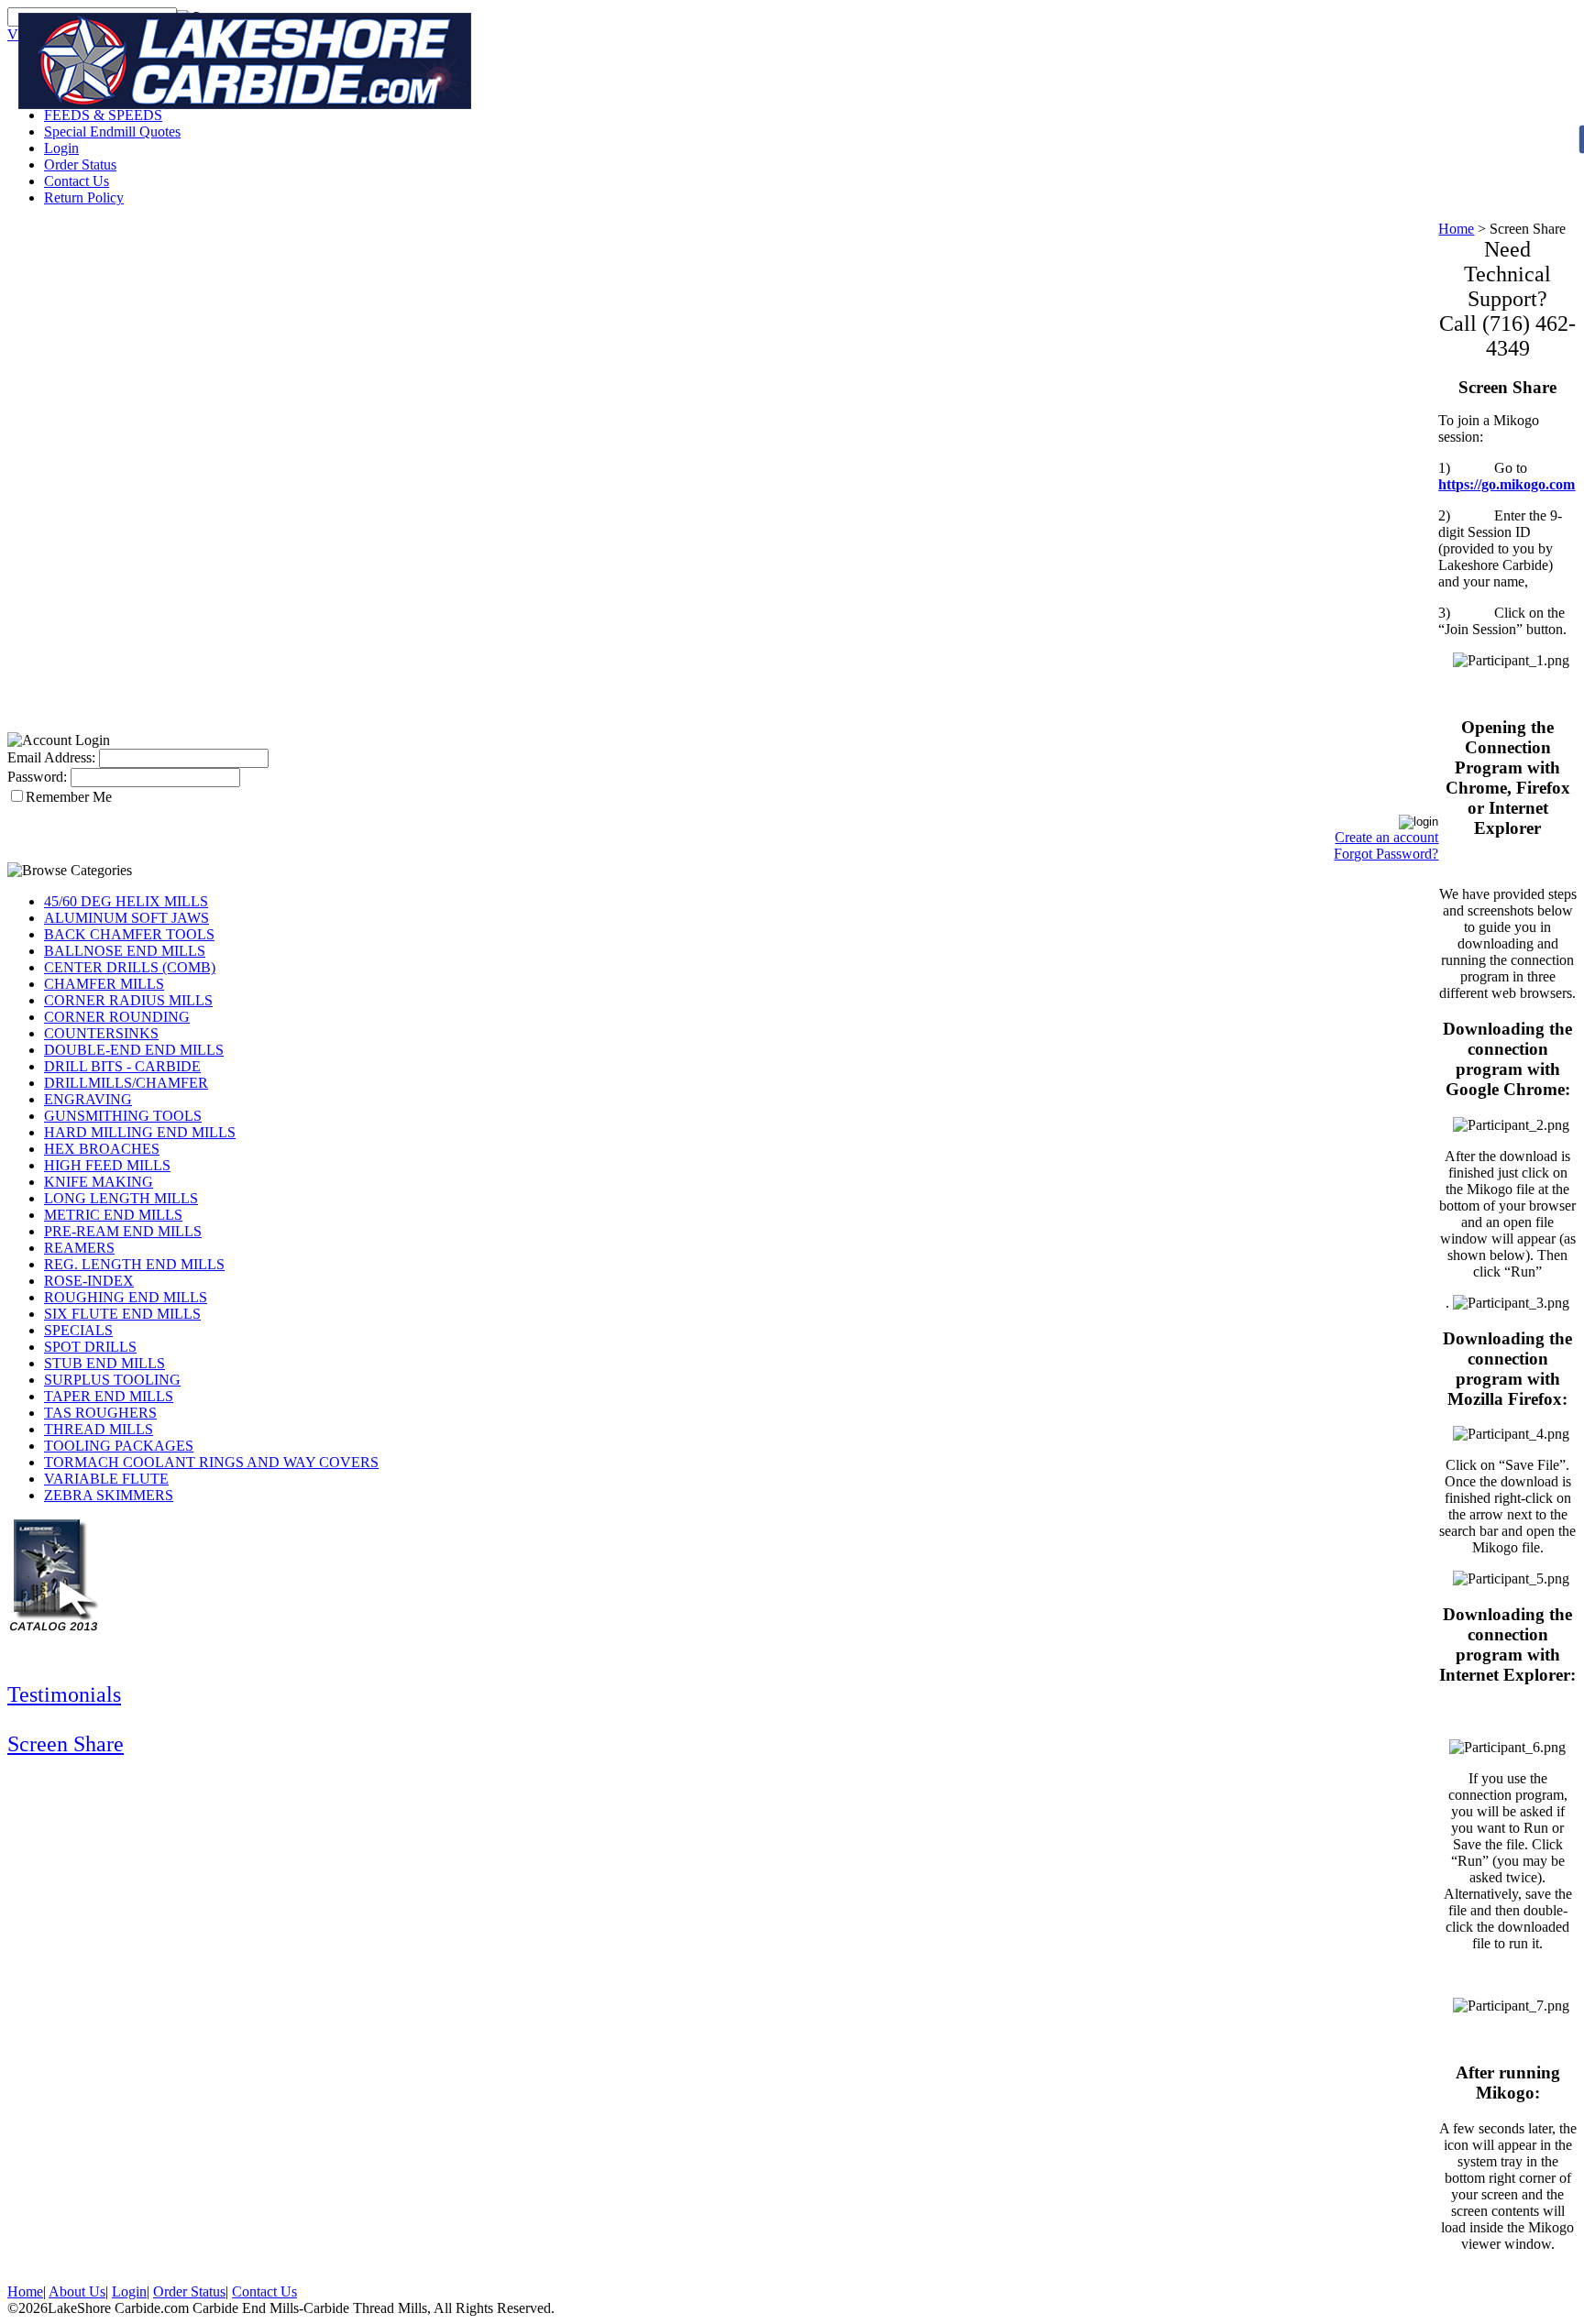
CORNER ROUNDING (117, 1017)
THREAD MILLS (99, 1429)
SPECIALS (78, 1330)
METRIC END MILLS (113, 1215)
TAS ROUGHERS (100, 1413)
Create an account (1386, 837)
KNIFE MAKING (99, 1182)
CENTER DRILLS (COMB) (130, 967)
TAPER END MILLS (109, 1396)
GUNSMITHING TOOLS (123, 1116)
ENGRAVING (88, 1099)
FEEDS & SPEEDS (103, 115)
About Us (77, 2291)
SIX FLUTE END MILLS (122, 1314)
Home (1456, 229)
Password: (37, 777)
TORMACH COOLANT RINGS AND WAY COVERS (211, 1462)
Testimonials (64, 1694)
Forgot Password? (1386, 854)
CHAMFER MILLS (104, 984)
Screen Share (66, 1744)
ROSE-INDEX (89, 1281)
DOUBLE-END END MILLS (134, 1050)
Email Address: (51, 757)
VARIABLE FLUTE (106, 1479)
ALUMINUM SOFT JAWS (126, 918)
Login (61, 148)
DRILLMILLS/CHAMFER (126, 1083)
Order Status (80, 164)
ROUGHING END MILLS (126, 1297)
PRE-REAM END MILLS (123, 1231)
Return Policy (84, 197)
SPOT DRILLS (90, 1347)
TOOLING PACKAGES (119, 1446)
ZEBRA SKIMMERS (109, 1495)
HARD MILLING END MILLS (140, 1132)
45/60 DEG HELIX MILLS (126, 901)
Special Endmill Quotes (112, 132)
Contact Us (77, 181)
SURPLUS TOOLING (112, 1380)
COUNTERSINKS (101, 1033)
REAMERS (79, 1248)
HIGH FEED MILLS (107, 1165)
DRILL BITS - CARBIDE (122, 1066)
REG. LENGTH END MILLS (134, 1264)
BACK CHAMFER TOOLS (129, 934)
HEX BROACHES (102, 1149)
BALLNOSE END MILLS (125, 951)
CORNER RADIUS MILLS (128, 1000)
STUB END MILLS (104, 1363)
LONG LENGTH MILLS (121, 1198)
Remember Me (69, 797)
